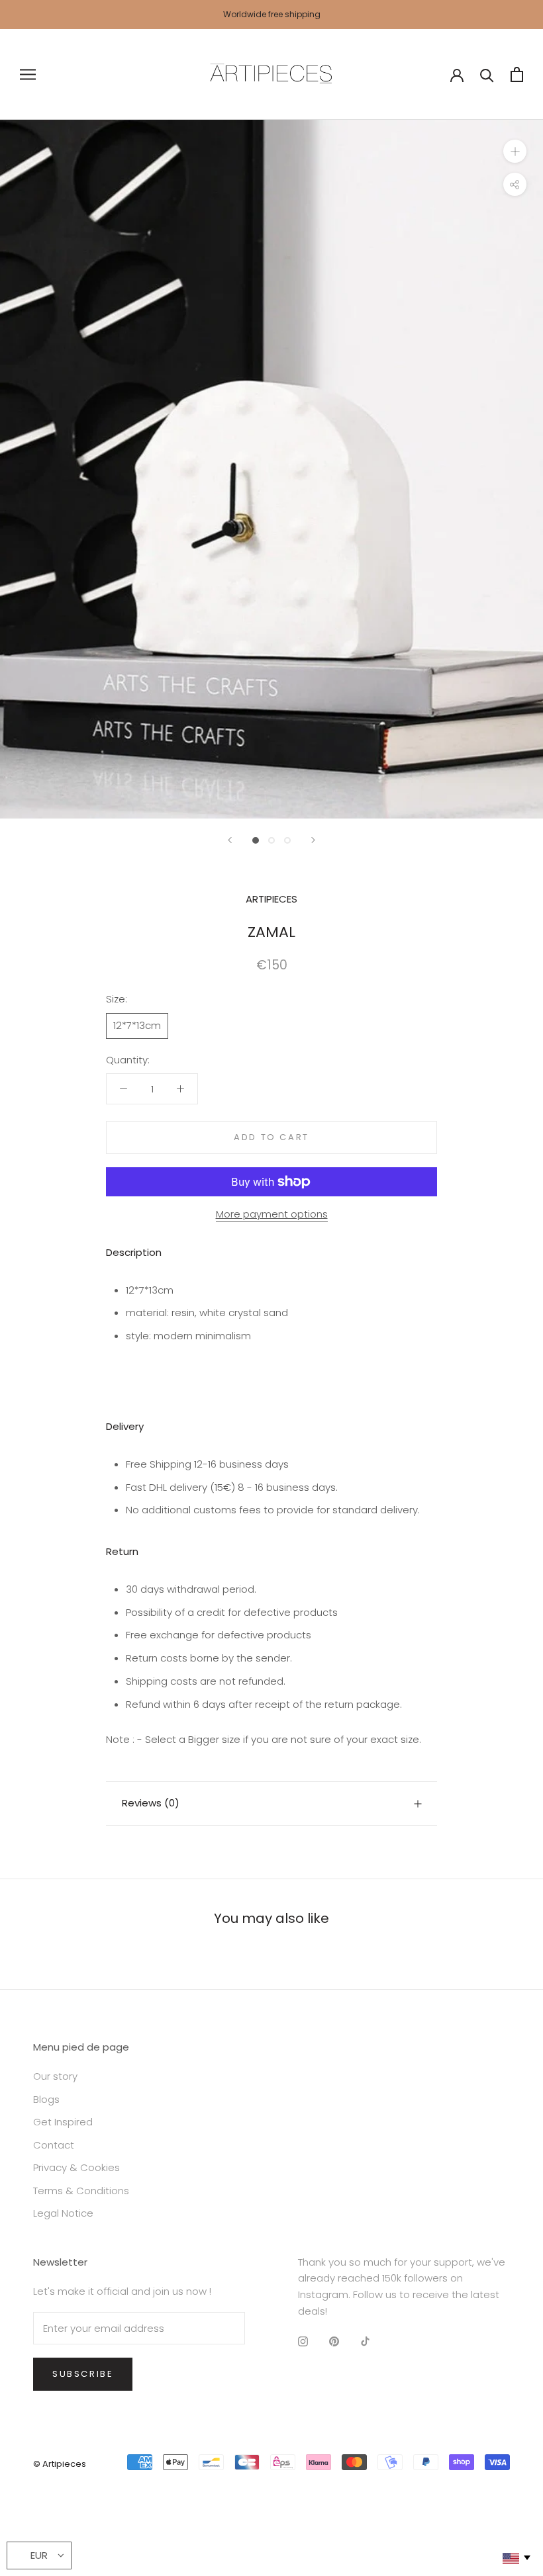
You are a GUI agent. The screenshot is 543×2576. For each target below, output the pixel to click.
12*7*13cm (137, 1025)
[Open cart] (517, 74)
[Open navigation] (28, 74)
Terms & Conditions (81, 2191)
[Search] (487, 74)
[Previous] (230, 840)
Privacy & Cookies (76, 2167)
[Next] (313, 840)
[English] (516, 2558)
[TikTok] (365, 2341)
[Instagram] (303, 2341)
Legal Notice (63, 2213)
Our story (55, 2076)
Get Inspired (63, 2122)
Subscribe (83, 2374)
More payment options (272, 1214)
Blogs (46, 2099)
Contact (54, 2145)
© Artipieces (60, 2464)
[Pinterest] (334, 2341)
